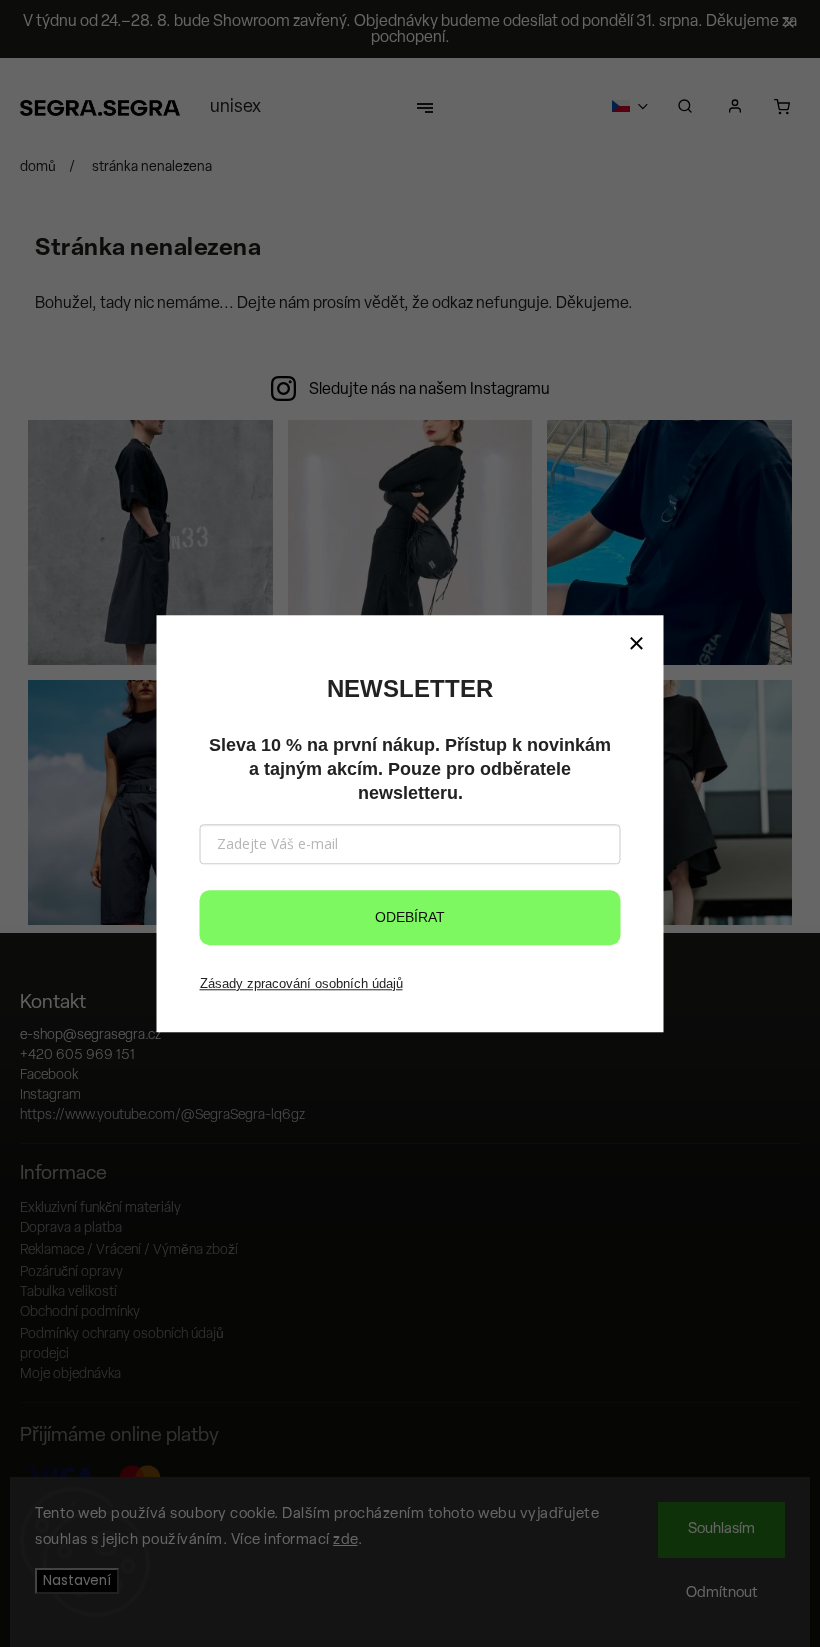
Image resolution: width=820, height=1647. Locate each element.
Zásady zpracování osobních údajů (301, 983)
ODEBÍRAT (410, 917)
